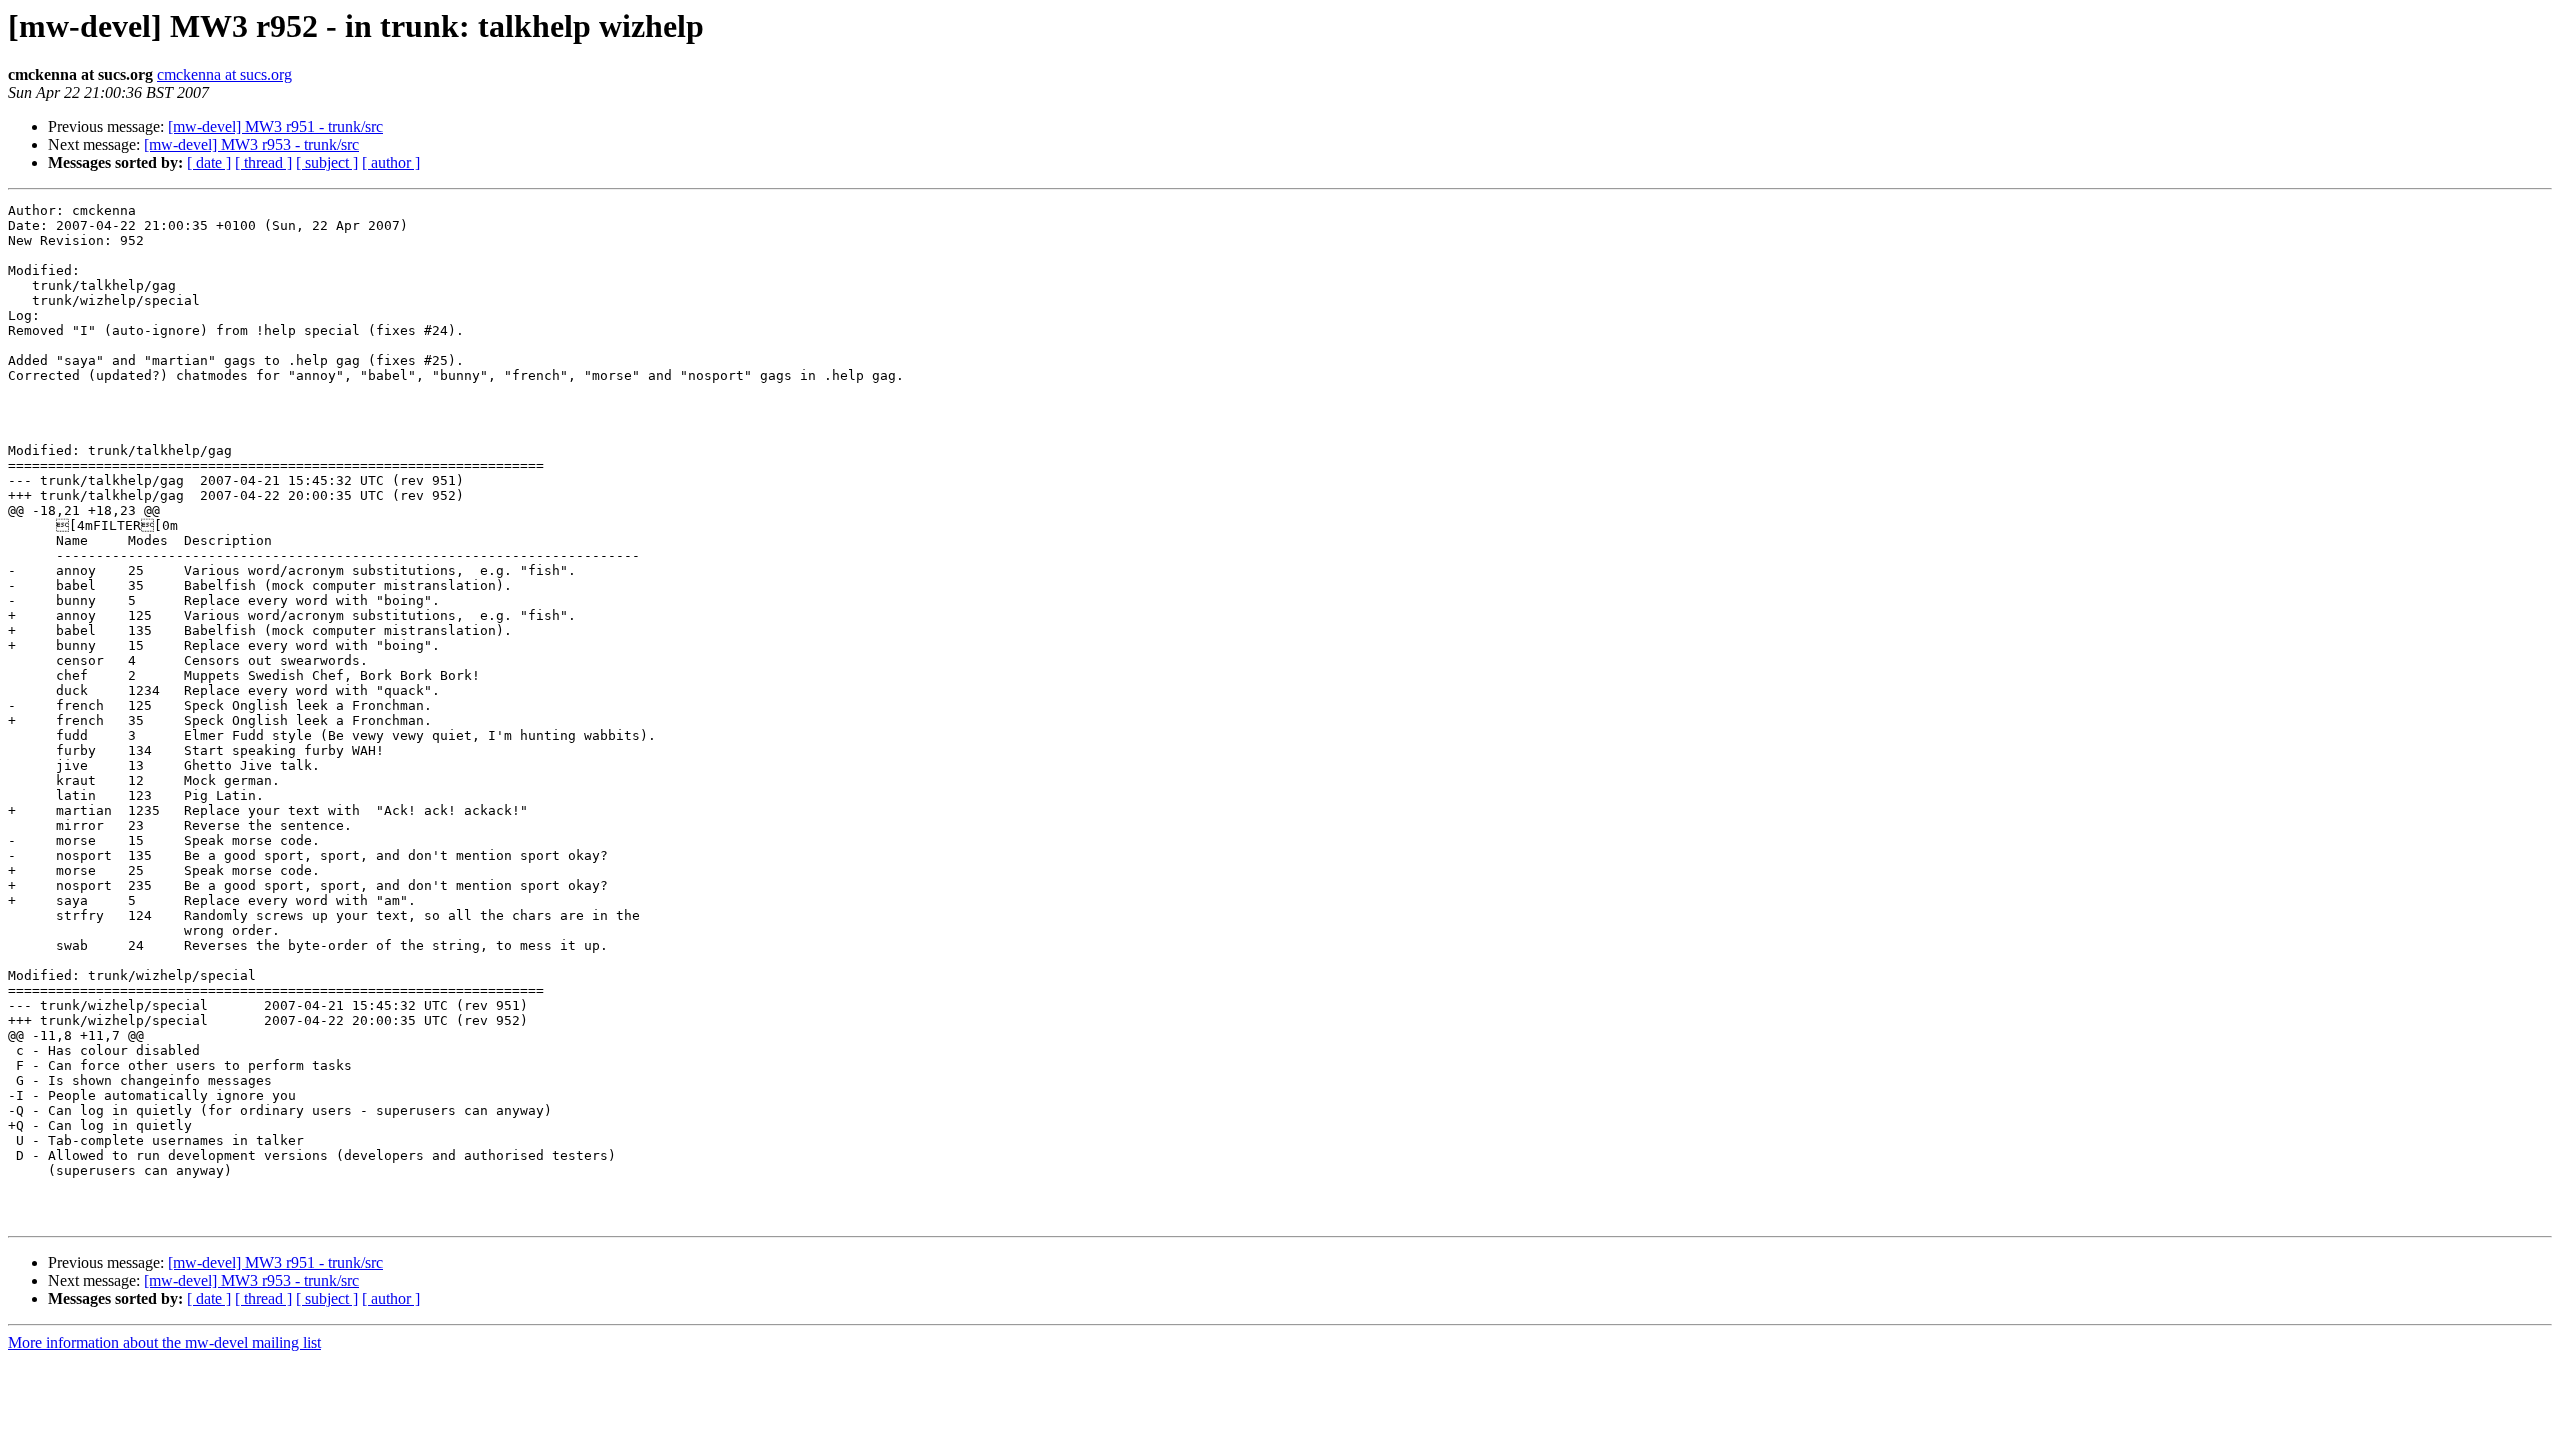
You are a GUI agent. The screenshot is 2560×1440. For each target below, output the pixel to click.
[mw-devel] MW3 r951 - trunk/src (275, 126)
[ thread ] (263, 162)
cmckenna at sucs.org (224, 74)
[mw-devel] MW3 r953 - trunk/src (251, 144)
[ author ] (391, 162)
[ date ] (209, 162)
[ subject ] (327, 162)
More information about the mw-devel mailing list (164, 1342)
